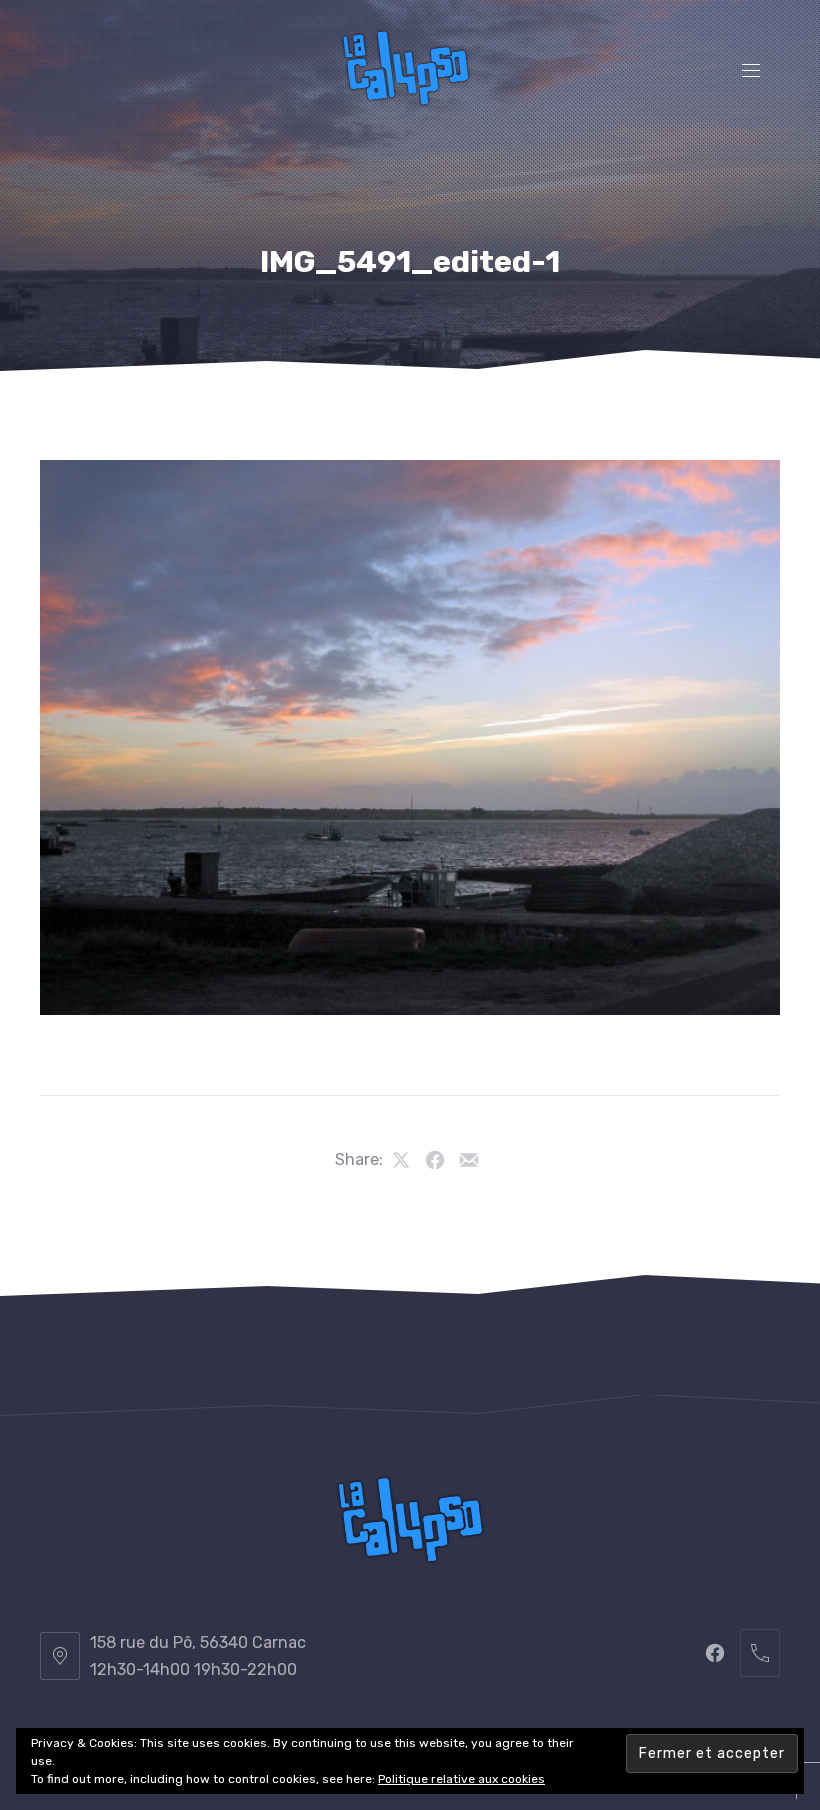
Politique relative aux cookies (461, 1779)
